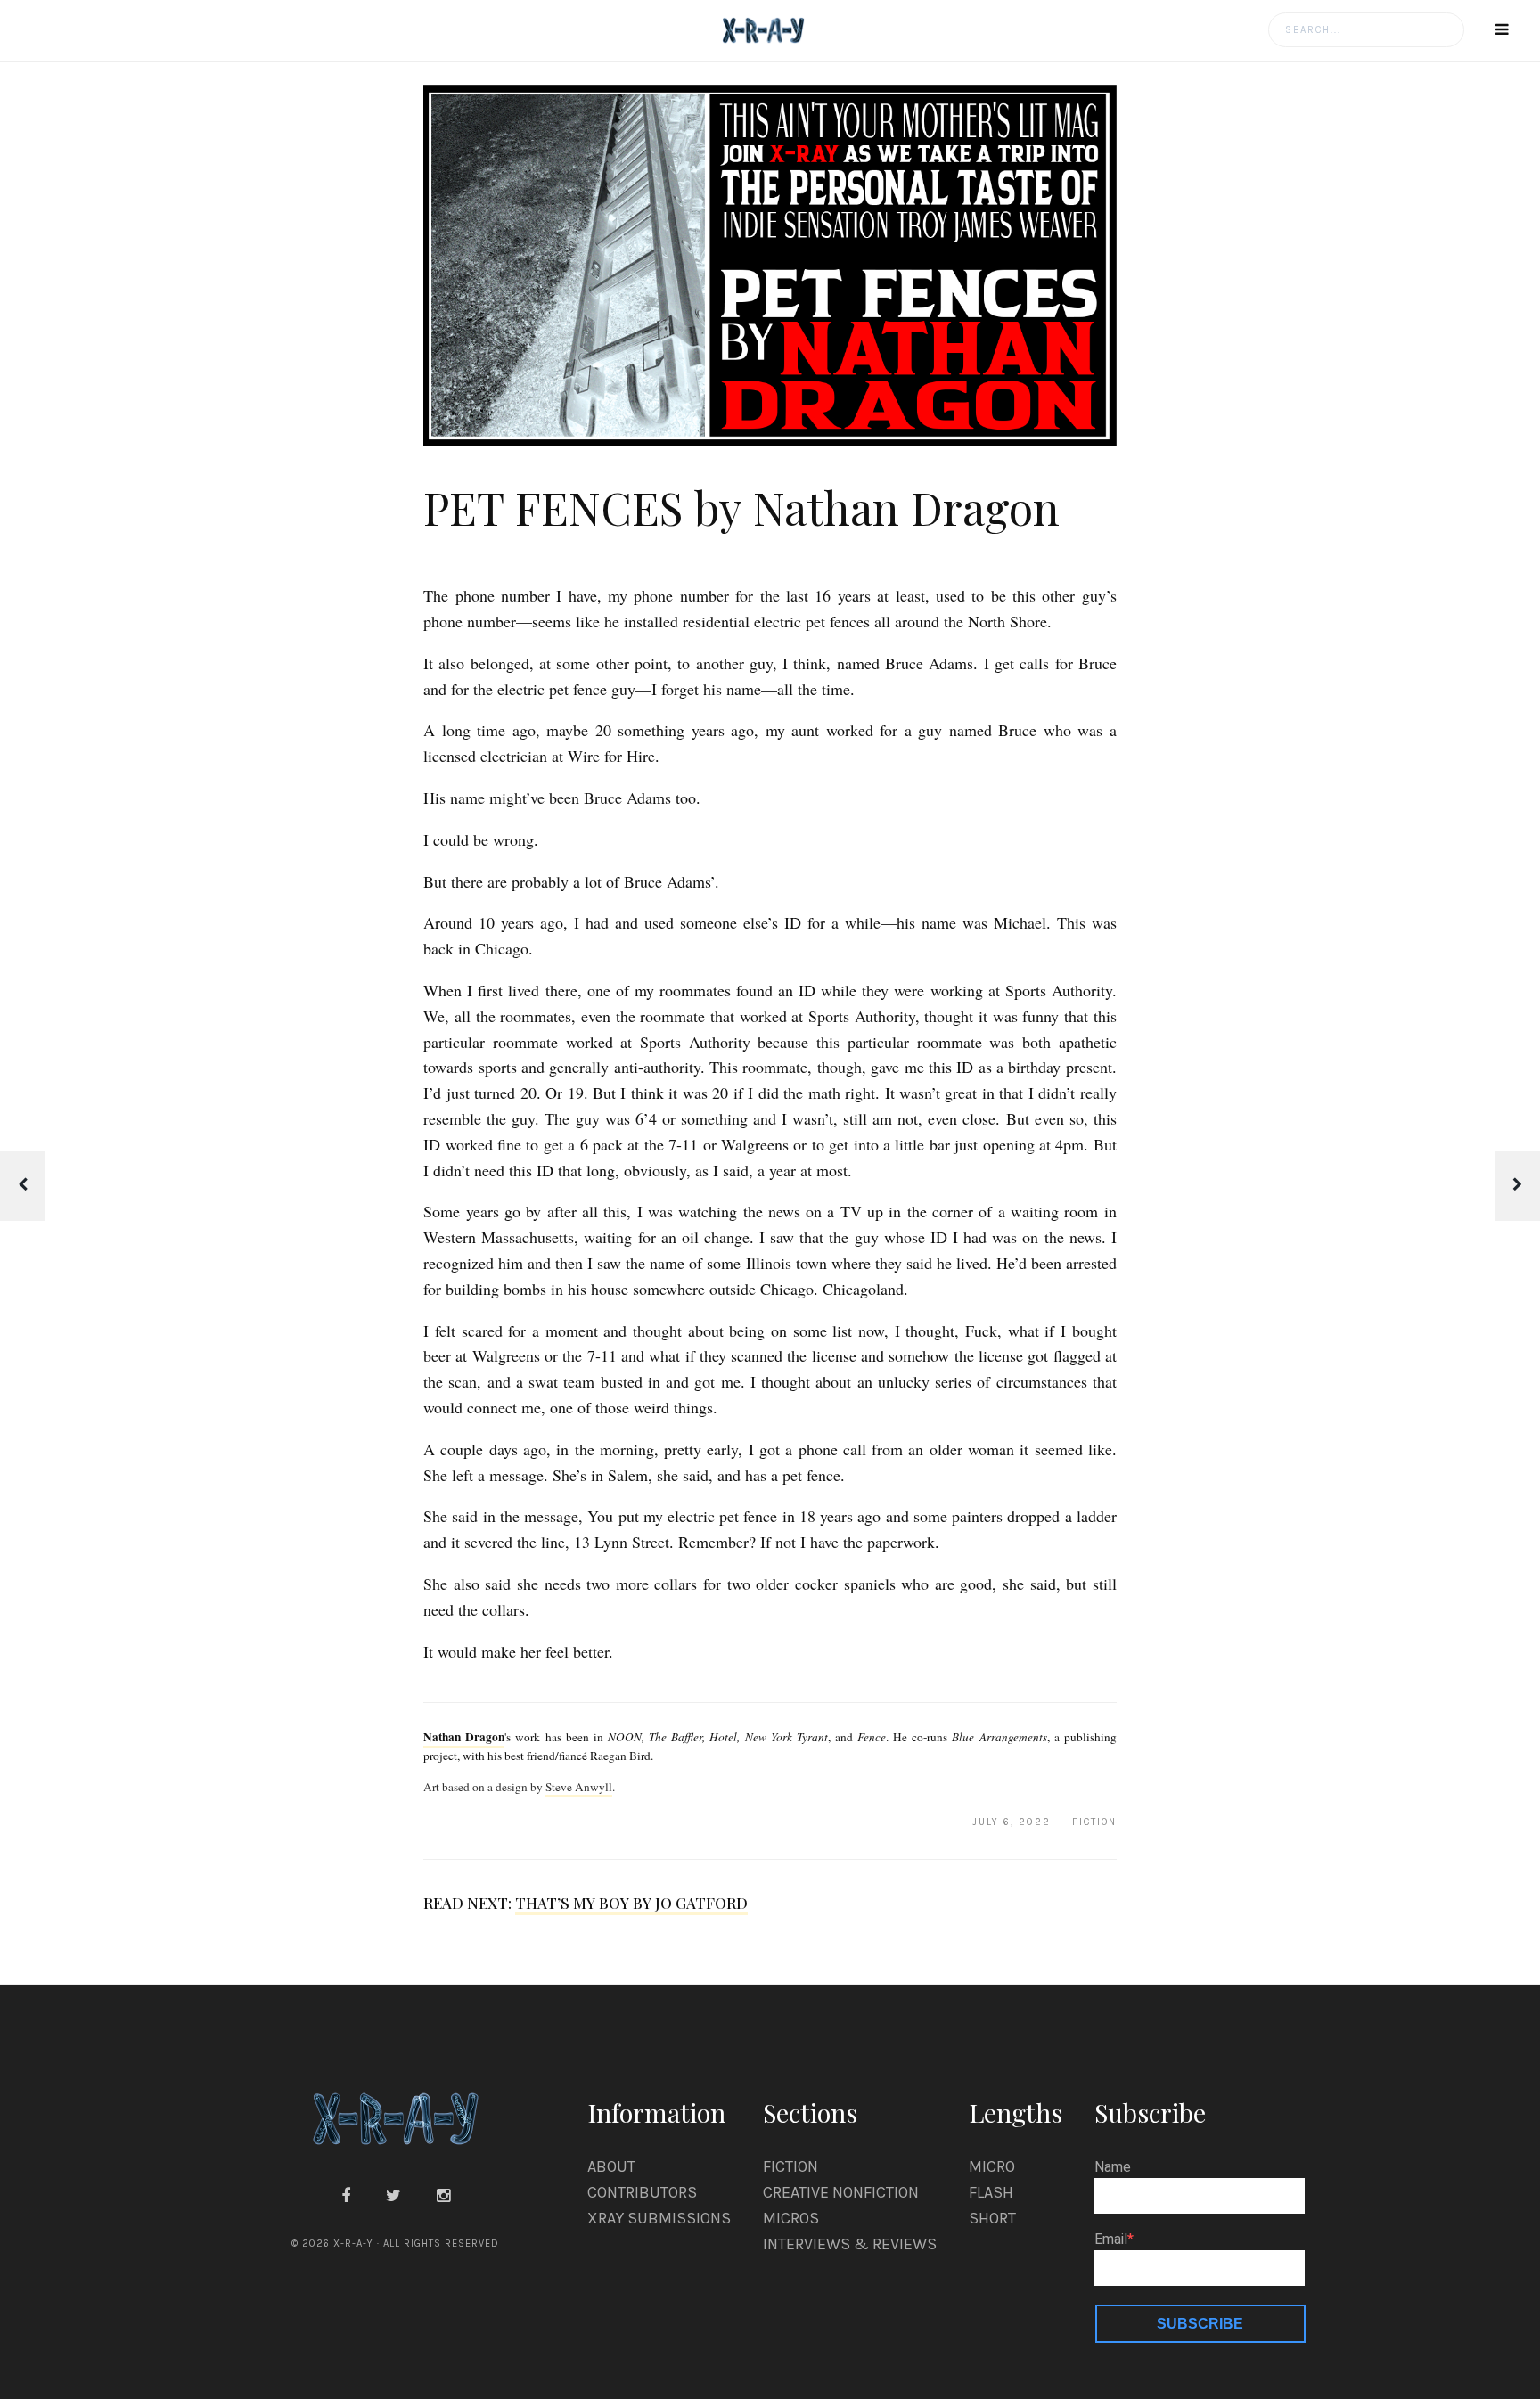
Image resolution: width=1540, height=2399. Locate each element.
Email (1111, 2239)
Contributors (642, 2192)
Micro (992, 2166)
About (611, 2166)
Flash (991, 2192)
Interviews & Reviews (850, 2244)
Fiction (790, 2166)
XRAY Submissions (659, 2218)
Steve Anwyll (579, 1787)
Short (992, 2218)
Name (1113, 2167)
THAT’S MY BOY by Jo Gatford (631, 1903)
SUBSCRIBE (1200, 2324)
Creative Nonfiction (841, 2192)
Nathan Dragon (464, 1737)
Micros (791, 2218)
